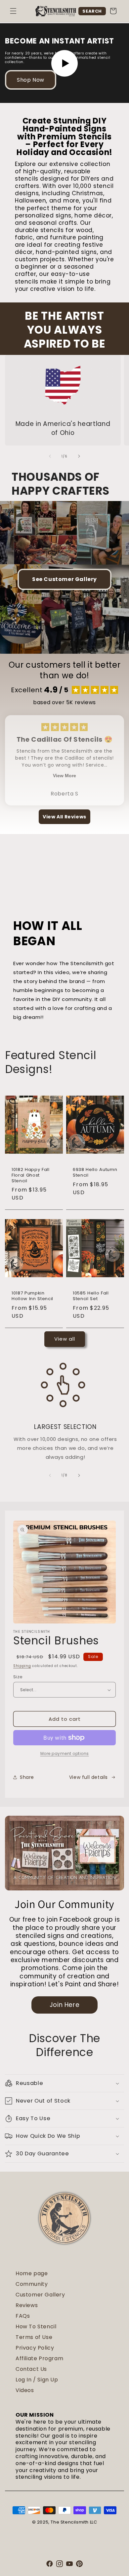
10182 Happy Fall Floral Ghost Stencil (31, 1175)
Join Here (64, 2005)
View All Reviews (64, 817)
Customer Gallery (40, 2295)
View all (65, 1339)
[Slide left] (50, 456)
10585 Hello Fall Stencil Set (91, 1296)
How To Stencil (36, 2327)
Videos (25, 2390)
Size (18, 1677)
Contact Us (31, 2369)
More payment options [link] (65, 1753)
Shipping (22, 1666)
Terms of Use (34, 2337)
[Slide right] (79, 456)
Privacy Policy (35, 2348)
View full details (88, 1777)
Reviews (27, 2305)
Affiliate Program (39, 2358)
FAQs (23, 2316)
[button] (13, 11)
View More (64, 776)
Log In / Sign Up (37, 2380)
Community (32, 2284)
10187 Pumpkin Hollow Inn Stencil (32, 1296)
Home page (32, 2273)
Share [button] (27, 1777)
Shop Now (31, 80)
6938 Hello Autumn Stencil (95, 1173)
